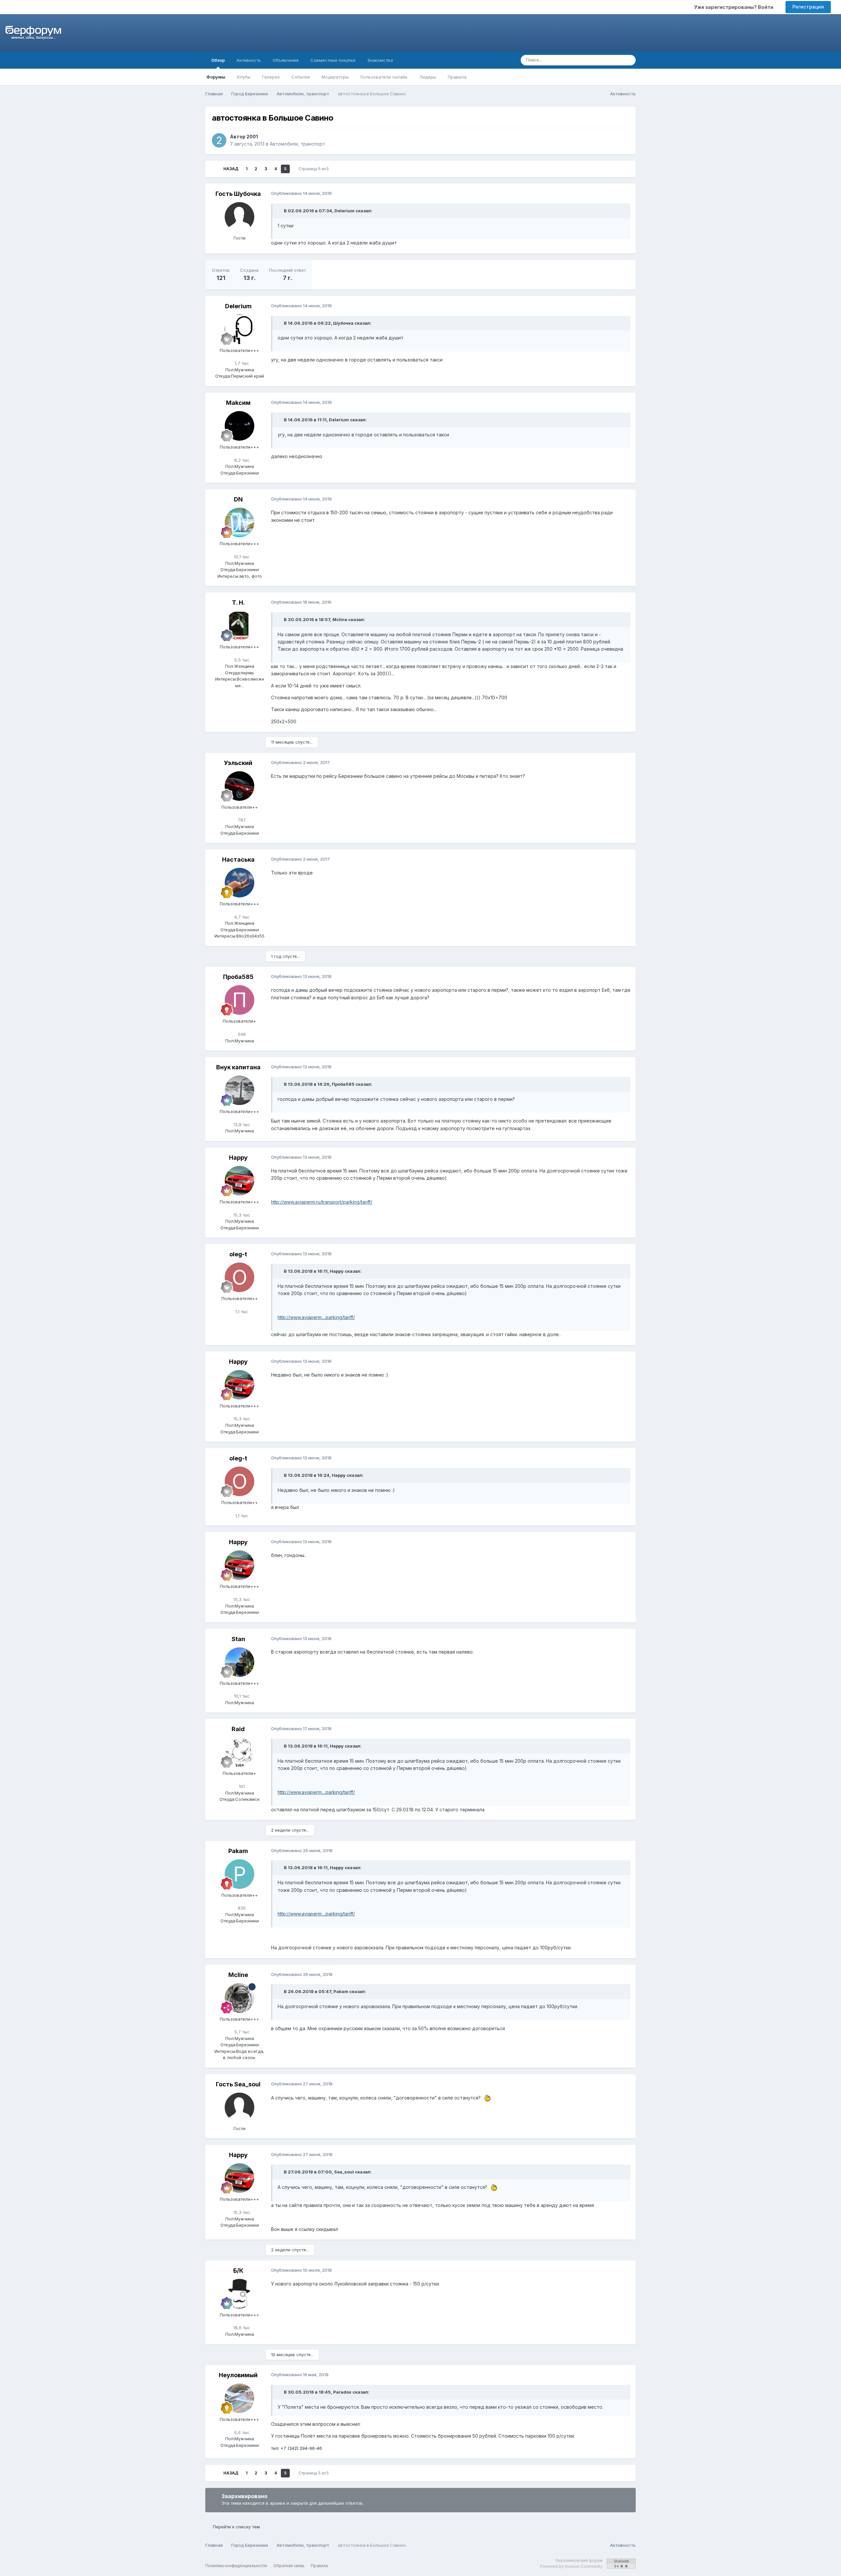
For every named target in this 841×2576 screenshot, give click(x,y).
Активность (249, 60)
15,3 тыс (241, 1215)
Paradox (342, 2392)
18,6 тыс (241, 2328)
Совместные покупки (333, 60)
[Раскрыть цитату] (280, 211)
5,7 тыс (241, 2032)
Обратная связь (289, 2566)
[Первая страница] (214, 169)
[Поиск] (629, 60)
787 (241, 820)
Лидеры (428, 77)
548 (241, 1034)
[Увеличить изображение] (486, 2098)
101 (241, 1786)
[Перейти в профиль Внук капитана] (239, 1090)
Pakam (238, 1851)
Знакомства (380, 60)
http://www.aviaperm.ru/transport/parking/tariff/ (322, 1202)
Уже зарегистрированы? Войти (735, 7)
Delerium (238, 306)
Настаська (238, 859)
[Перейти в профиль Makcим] (239, 426)
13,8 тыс (241, 1125)
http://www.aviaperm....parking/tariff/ (316, 1317)
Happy (238, 1158)
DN (238, 499)
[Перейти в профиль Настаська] (239, 883)
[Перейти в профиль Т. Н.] (239, 626)
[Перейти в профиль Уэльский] (239, 786)
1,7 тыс (241, 363)
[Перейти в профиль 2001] (219, 140)
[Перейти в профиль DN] (239, 522)
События (301, 77)
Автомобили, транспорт (297, 144)
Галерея (271, 77)
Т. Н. (238, 603)
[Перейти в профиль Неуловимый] (239, 2398)
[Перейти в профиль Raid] (239, 1752)
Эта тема (604, 60)
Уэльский (238, 763)
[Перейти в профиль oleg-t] (239, 1277)
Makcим (238, 403)
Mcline (238, 1975)
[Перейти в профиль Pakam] (239, 1874)
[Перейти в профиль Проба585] (239, 1000)
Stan (238, 1639)
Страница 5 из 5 (315, 169)
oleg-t (238, 1254)
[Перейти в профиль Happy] (239, 1181)
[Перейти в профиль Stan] (239, 1662)
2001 (252, 137)
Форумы (216, 77)
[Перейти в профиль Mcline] (239, 1998)
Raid (238, 1729)
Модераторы (335, 77)
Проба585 (238, 977)
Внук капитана (238, 1067)
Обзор (218, 60)
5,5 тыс (241, 660)
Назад (231, 169)
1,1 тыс (241, 1311)
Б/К (238, 2271)
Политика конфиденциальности (236, 2566)
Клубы (244, 77)
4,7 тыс (241, 917)
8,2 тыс (241, 460)
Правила (457, 77)
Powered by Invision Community (571, 2566)
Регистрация (808, 7)
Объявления (286, 60)
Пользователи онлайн (384, 77)
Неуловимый (238, 2375)
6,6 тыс (241, 2432)
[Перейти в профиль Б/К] (239, 2294)
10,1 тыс (241, 557)
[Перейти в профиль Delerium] (239, 329)
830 (241, 1908)
